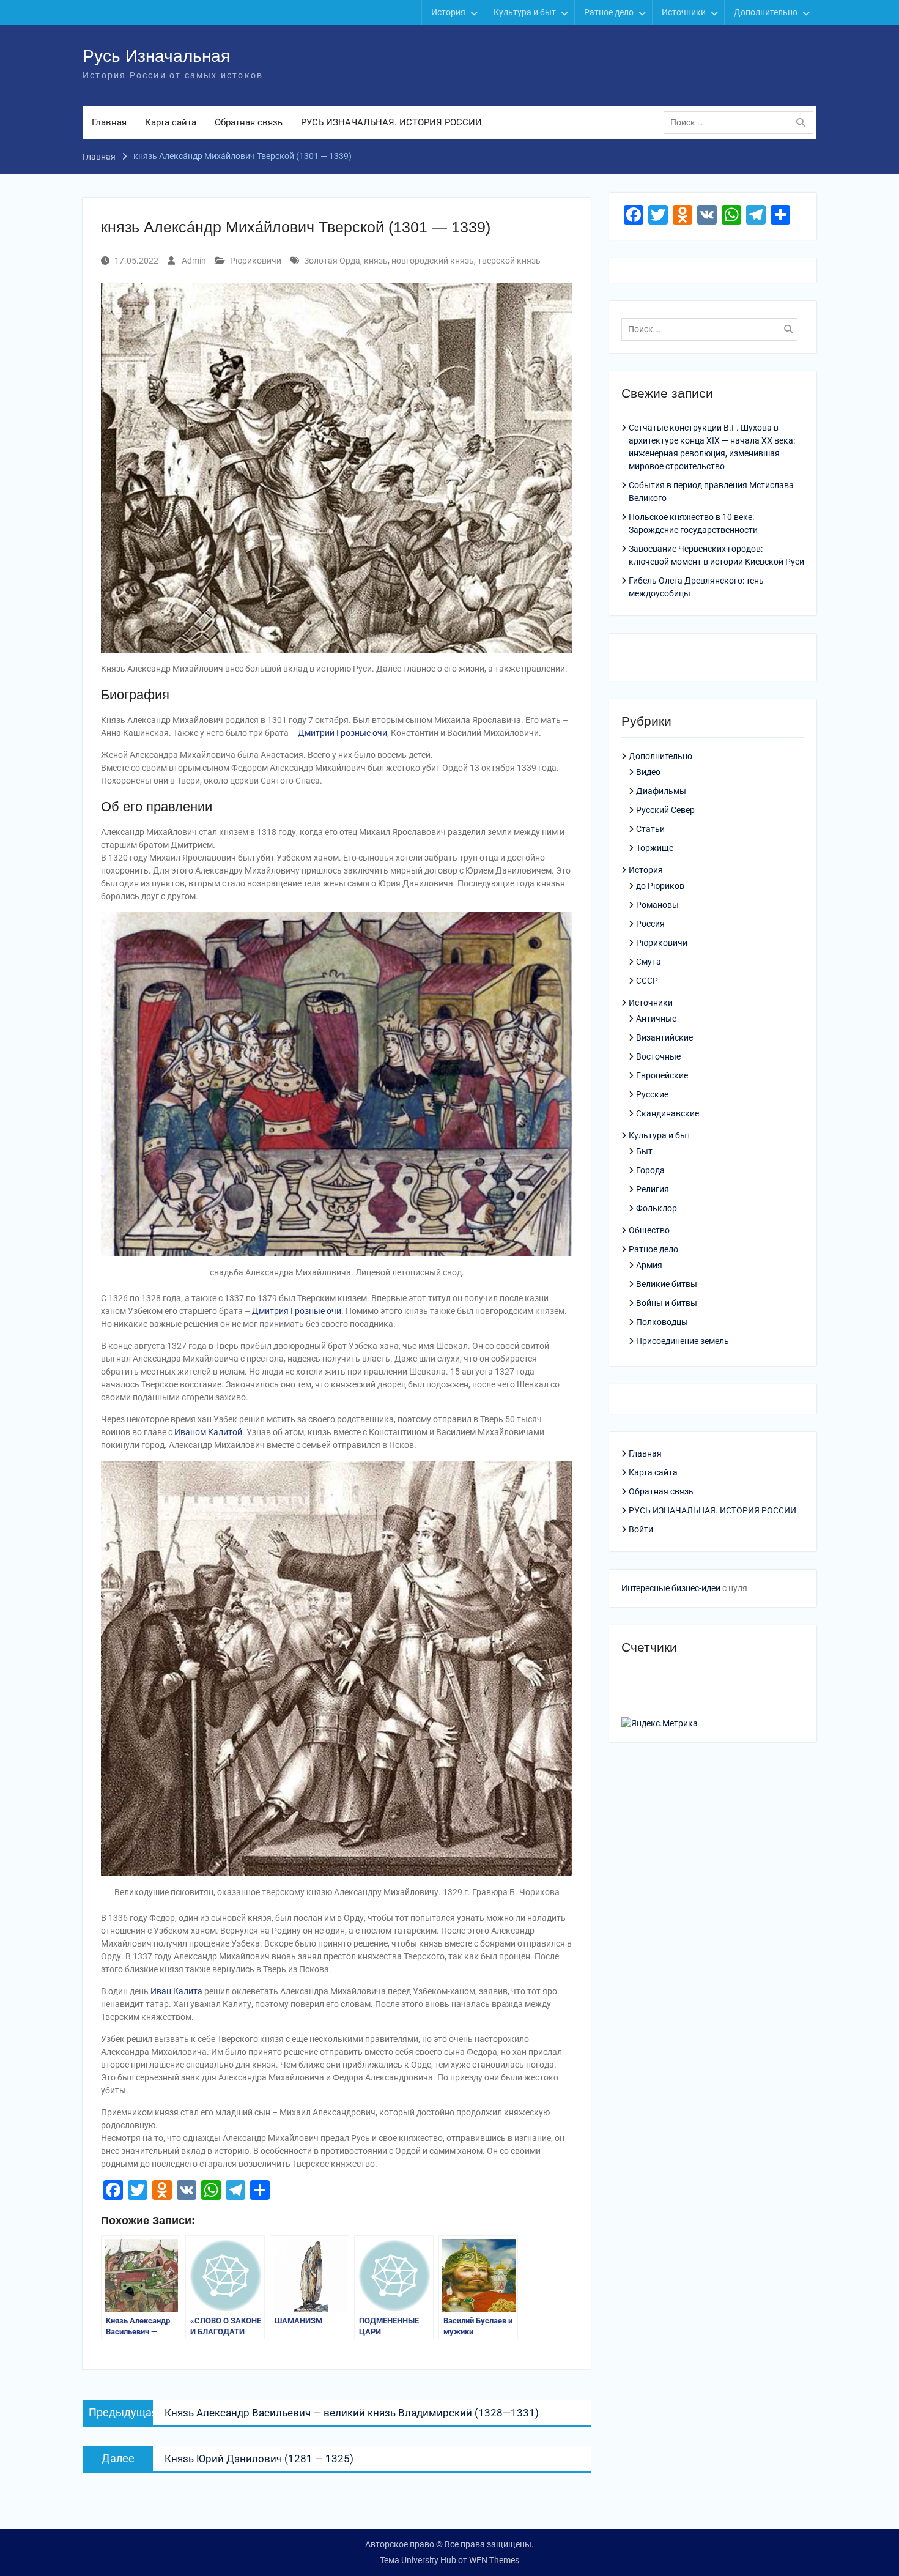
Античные (656, 1019)
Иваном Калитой (208, 1432)
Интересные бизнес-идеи (671, 1588)
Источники (684, 12)
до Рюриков (660, 886)
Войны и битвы (667, 1303)
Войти (641, 1529)
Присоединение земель (683, 1341)
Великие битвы (667, 1284)
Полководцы (662, 1322)
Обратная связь (249, 122)
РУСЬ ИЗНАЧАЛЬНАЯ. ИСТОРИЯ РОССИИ (391, 122)
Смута (649, 962)
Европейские (662, 1075)
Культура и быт (525, 12)
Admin (194, 261)
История (448, 12)
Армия (649, 1265)
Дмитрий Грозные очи (342, 733)
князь (376, 261)
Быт (644, 1151)
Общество (649, 1230)
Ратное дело (609, 12)
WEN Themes (494, 2560)
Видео (648, 772)
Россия (650, 924)
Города (650, 1170)
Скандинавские (668, 1113)
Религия (653, 1189)
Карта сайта (171, 122)
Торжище (655, 848)
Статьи (650, 829)
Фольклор (657, 1208)
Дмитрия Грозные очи (297, 1311)
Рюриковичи (256, 261)
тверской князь (509, 261)
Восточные (658, 1056)
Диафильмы (661, 791)
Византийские (664, 1037)
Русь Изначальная (156, 56)
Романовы (657, 905)
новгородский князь (433, 261)
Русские (652, 1094)
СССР (647, 981)
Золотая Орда (332, 261)
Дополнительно (766, 12)
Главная (109, 122)
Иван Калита (176, 1991)
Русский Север (665, 810)
